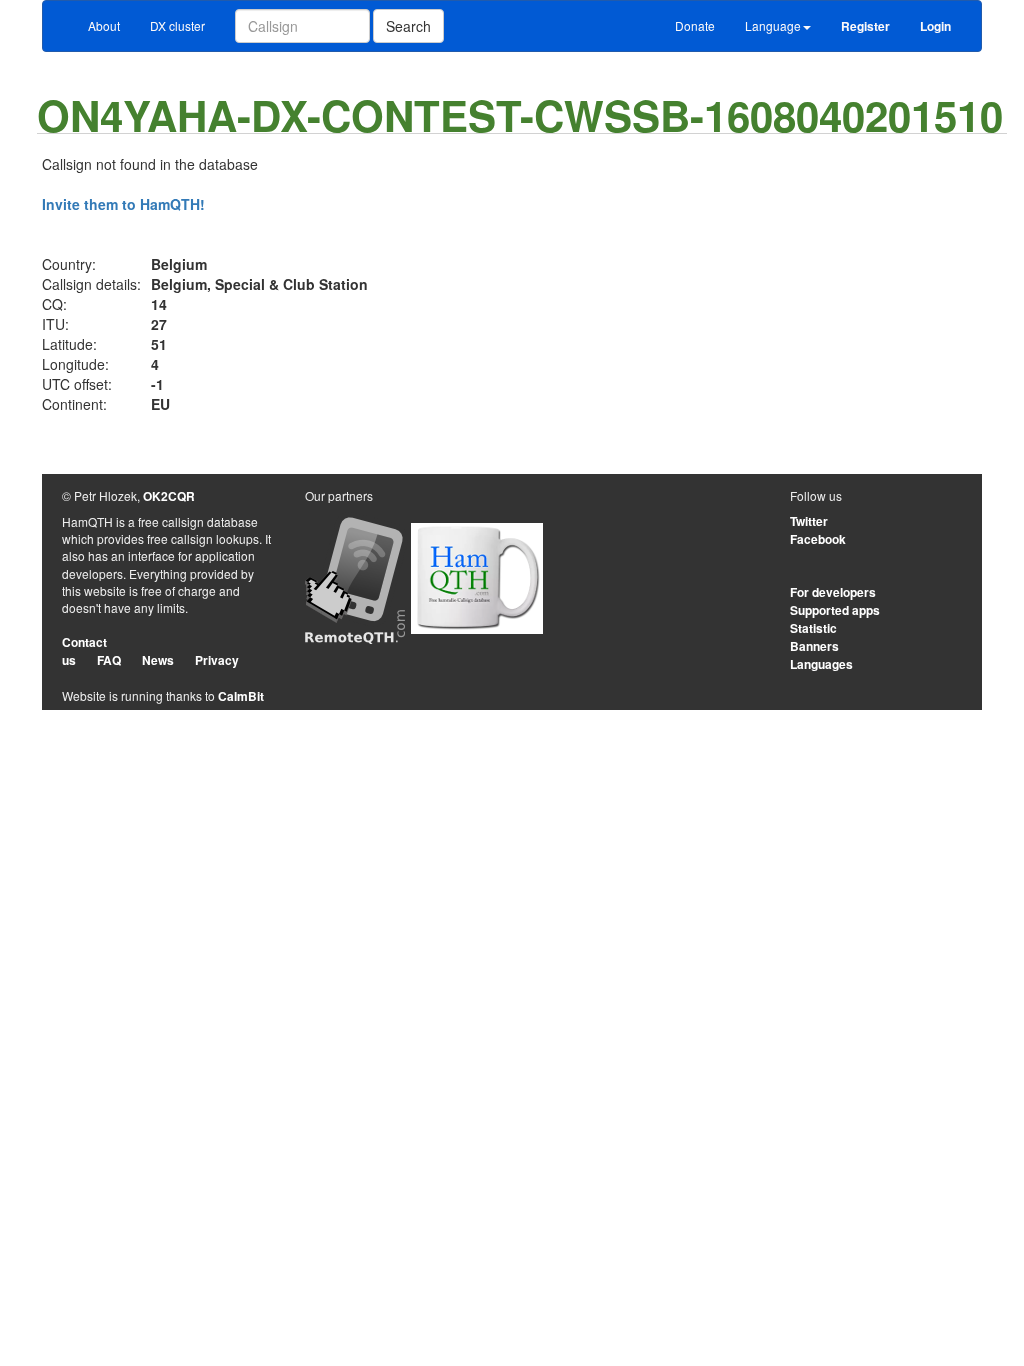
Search (408, 26)
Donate (695, 25)
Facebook (818, 539)
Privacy (217, 660)
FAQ (109, 660)
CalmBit (241, 696)
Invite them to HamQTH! (123, 204)
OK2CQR (169, 496)
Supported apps (835, 610)
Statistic (813, 628)
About (104, 25)
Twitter (809, 521)
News (158, 660)
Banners (814, 646)
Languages (821, 664)
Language (773, 25)
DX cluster (177, 25)
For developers (833, 592)
